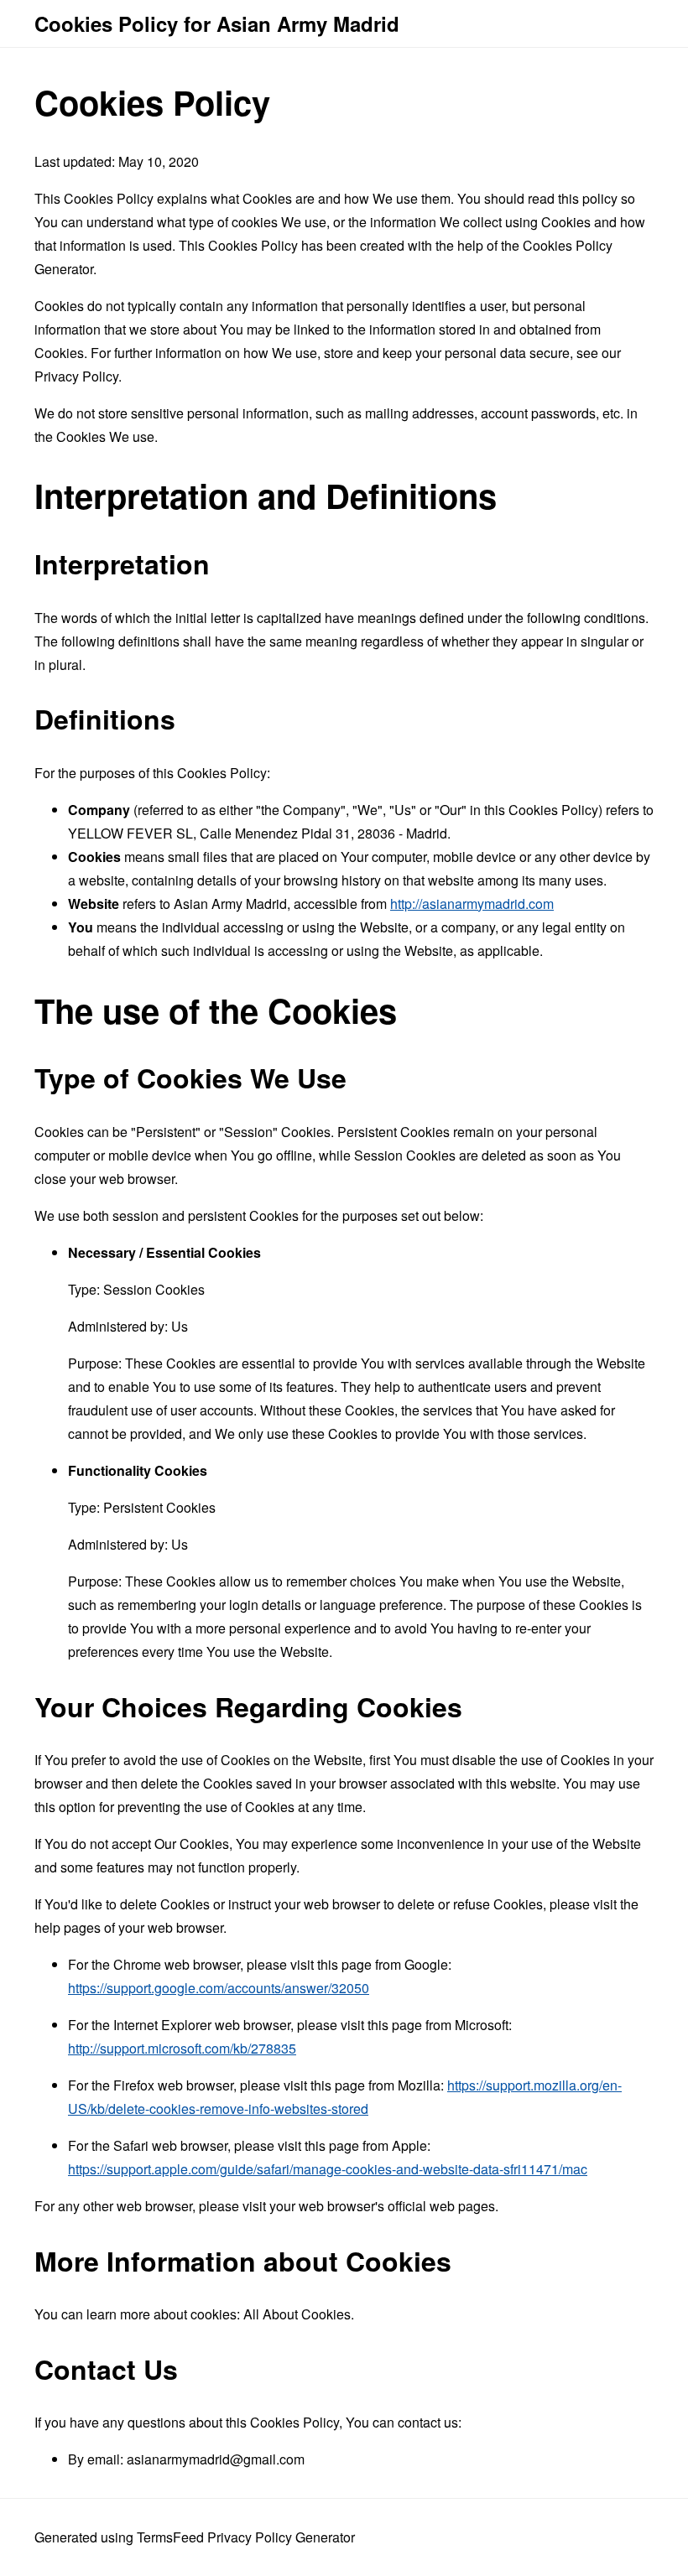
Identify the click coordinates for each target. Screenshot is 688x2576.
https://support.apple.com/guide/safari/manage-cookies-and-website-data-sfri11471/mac (328, 2169)
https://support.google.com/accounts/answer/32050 (219, 1988)
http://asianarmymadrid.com (472, 904)
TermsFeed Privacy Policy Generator (246, 2537)
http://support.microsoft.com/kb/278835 (182, 2048)
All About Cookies (297, 2314)
